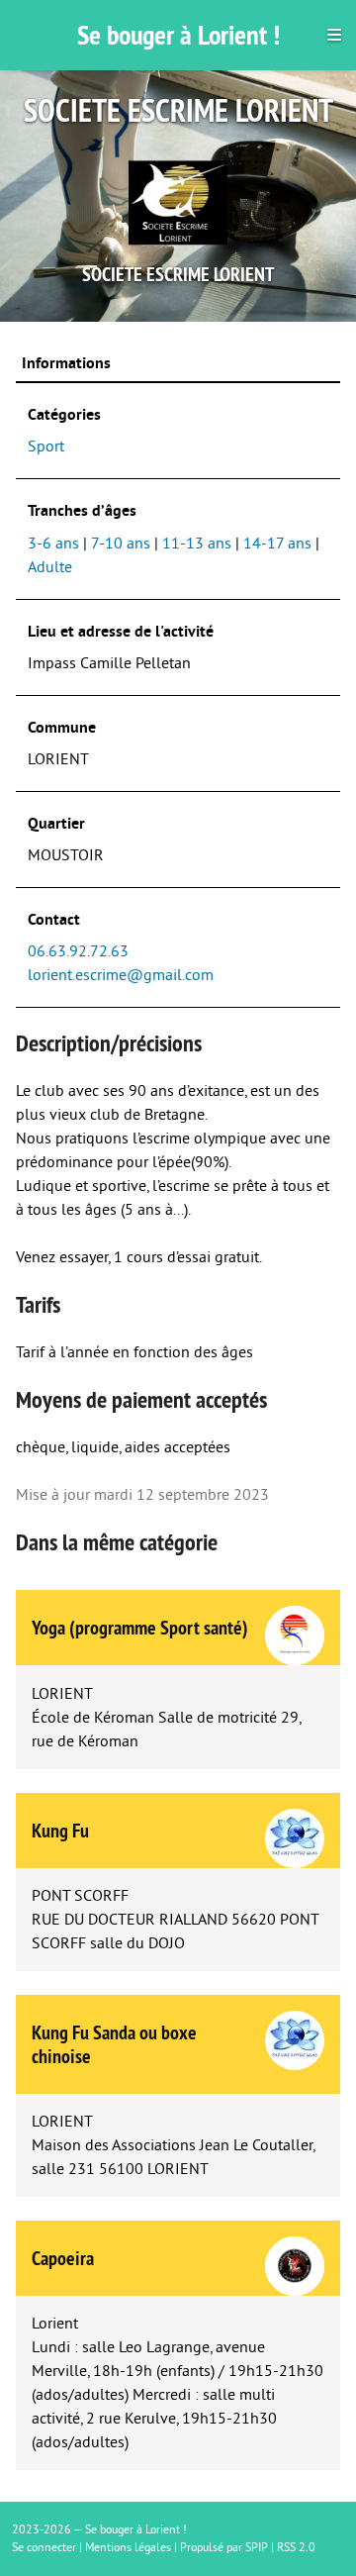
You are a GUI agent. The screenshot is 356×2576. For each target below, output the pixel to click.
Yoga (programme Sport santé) (140, 1628)
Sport (46, 446)
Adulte (50, 567)
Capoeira (63, 2258)
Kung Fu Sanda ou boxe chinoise (114, 2044)
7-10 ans (121, 544)
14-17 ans (277, 544)
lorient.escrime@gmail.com (121, 975)
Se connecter (44, 2548)
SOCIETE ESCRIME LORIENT (178, 274)
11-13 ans (197, 544)
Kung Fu (60, 1831)
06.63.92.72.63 (78, 951)
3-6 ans (53, 544)
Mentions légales (128, 2548)
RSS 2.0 (296, 2548)
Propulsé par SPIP (224, 2548)
